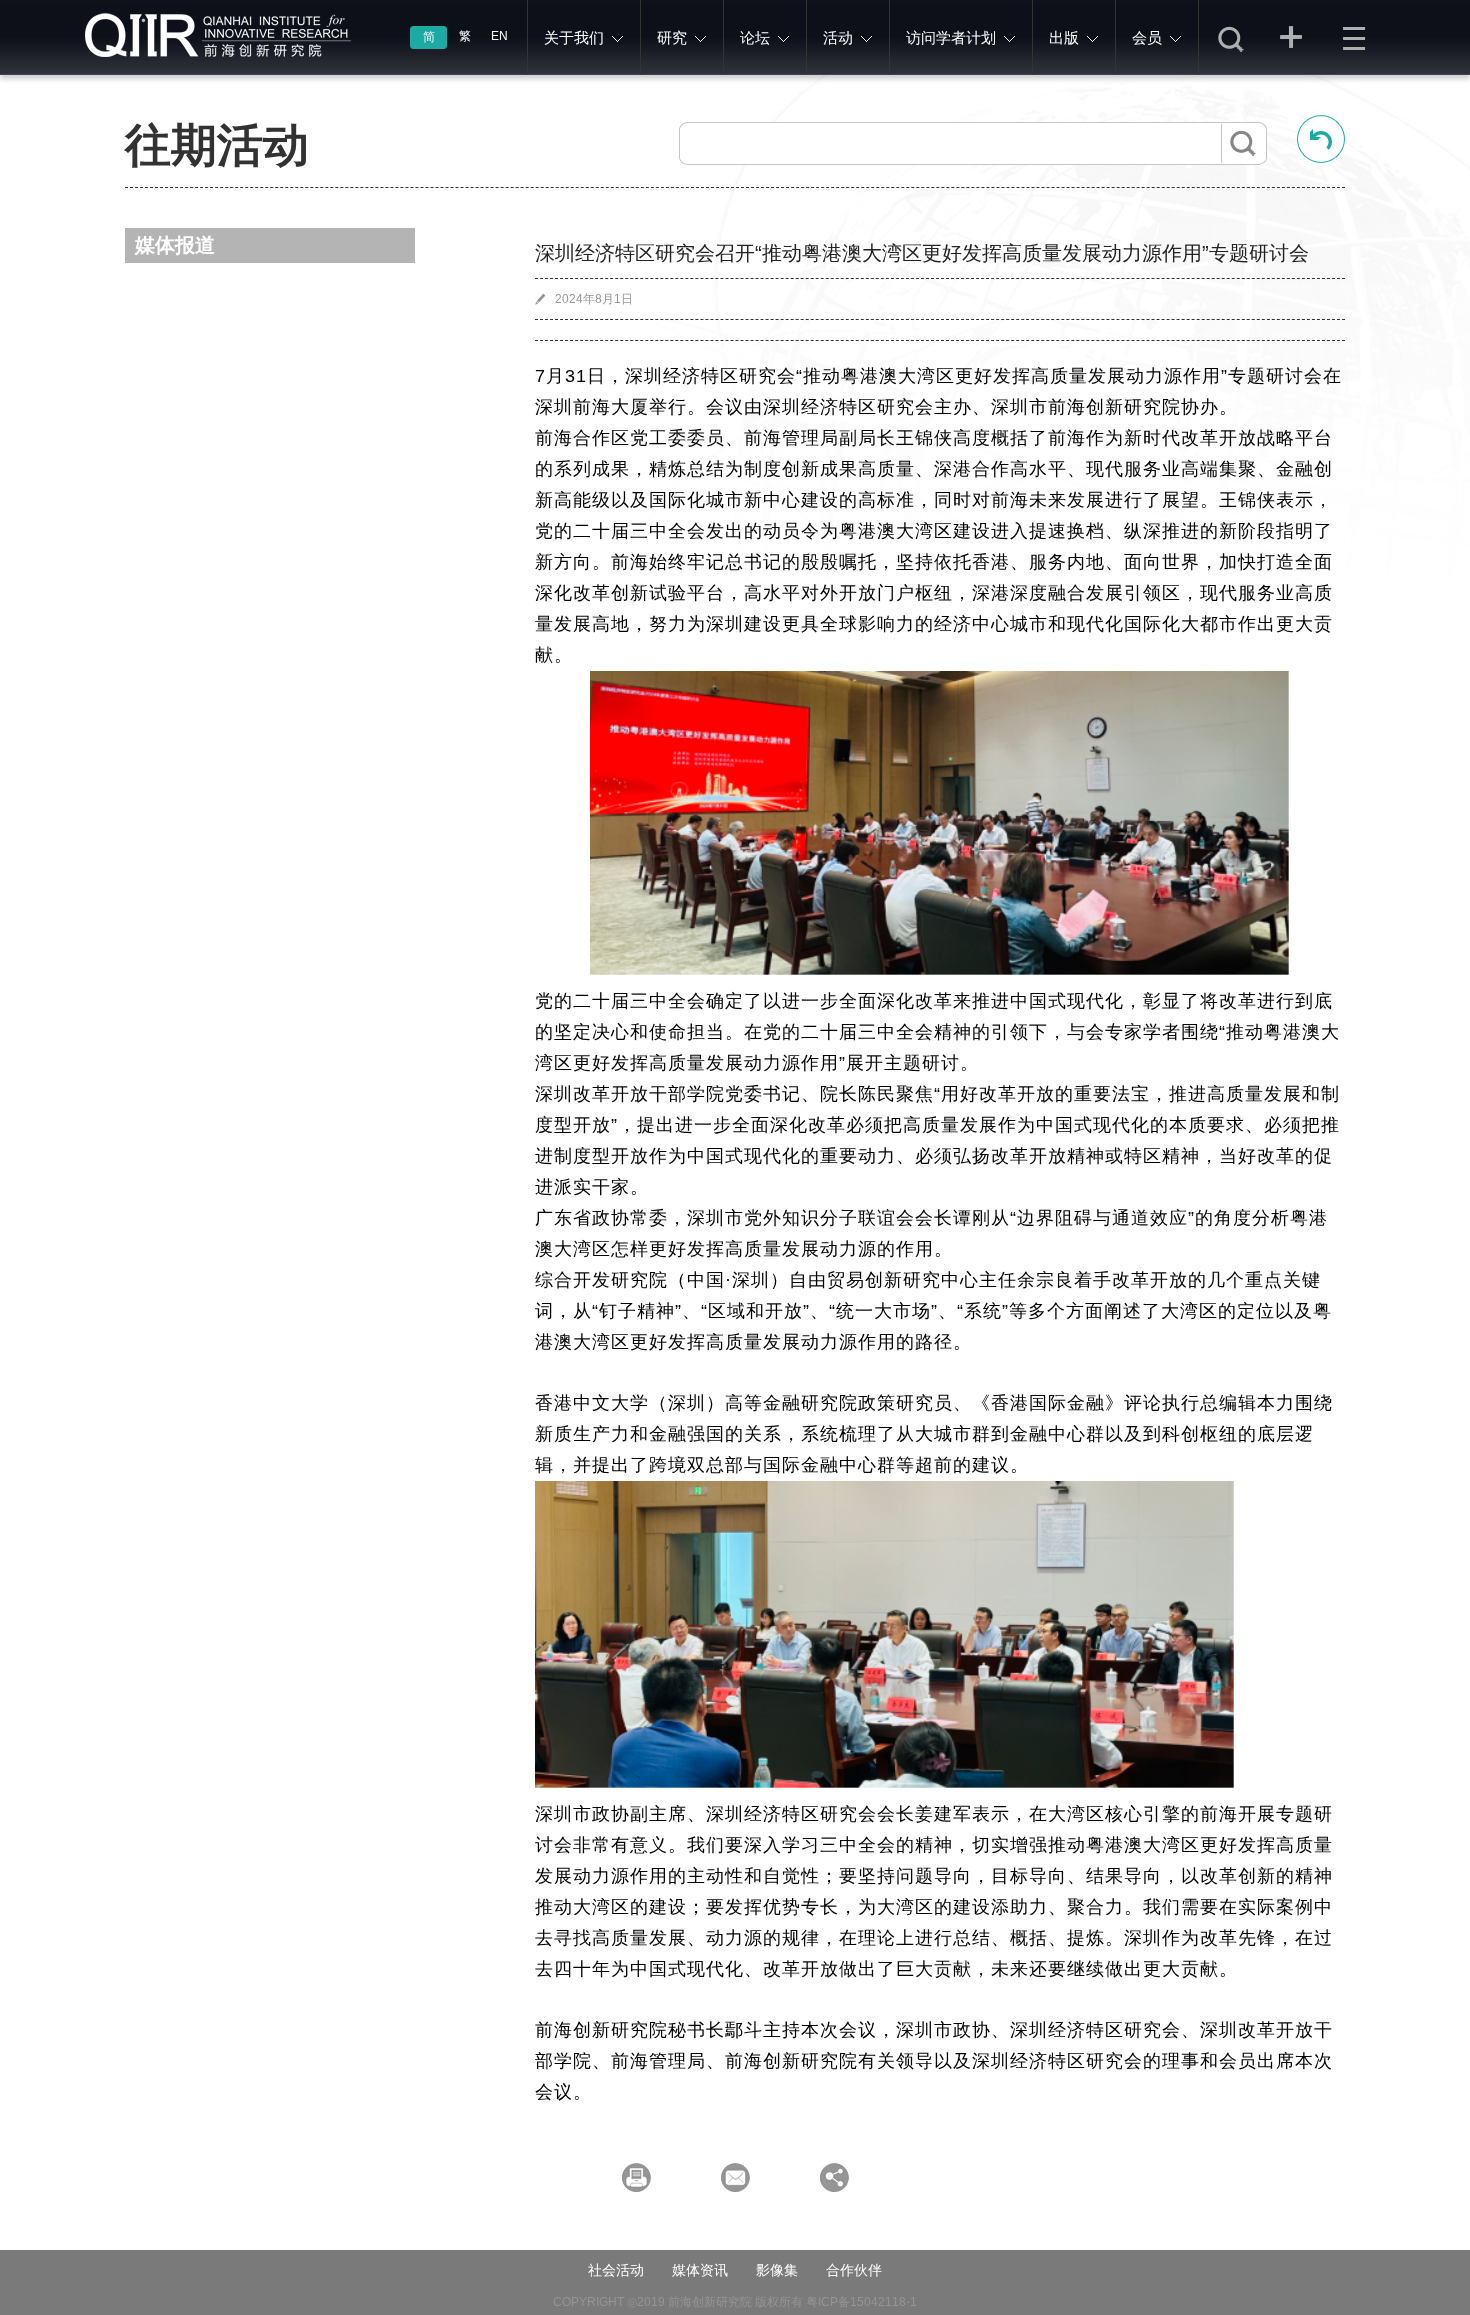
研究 (672, 37)
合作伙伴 (854, 2270)
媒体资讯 (700, 2270)
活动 (838, 37)
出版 (1064, 37)
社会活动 (616, 2270)
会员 (1147, 37)
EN (499, 36)
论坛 (755, 37)
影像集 (777, 2270)
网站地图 (1354, 37)
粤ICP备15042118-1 (861, 2302)
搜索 (1230, 37)
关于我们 (574, 37)
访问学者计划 (951, 37)
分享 (1292, 37)
